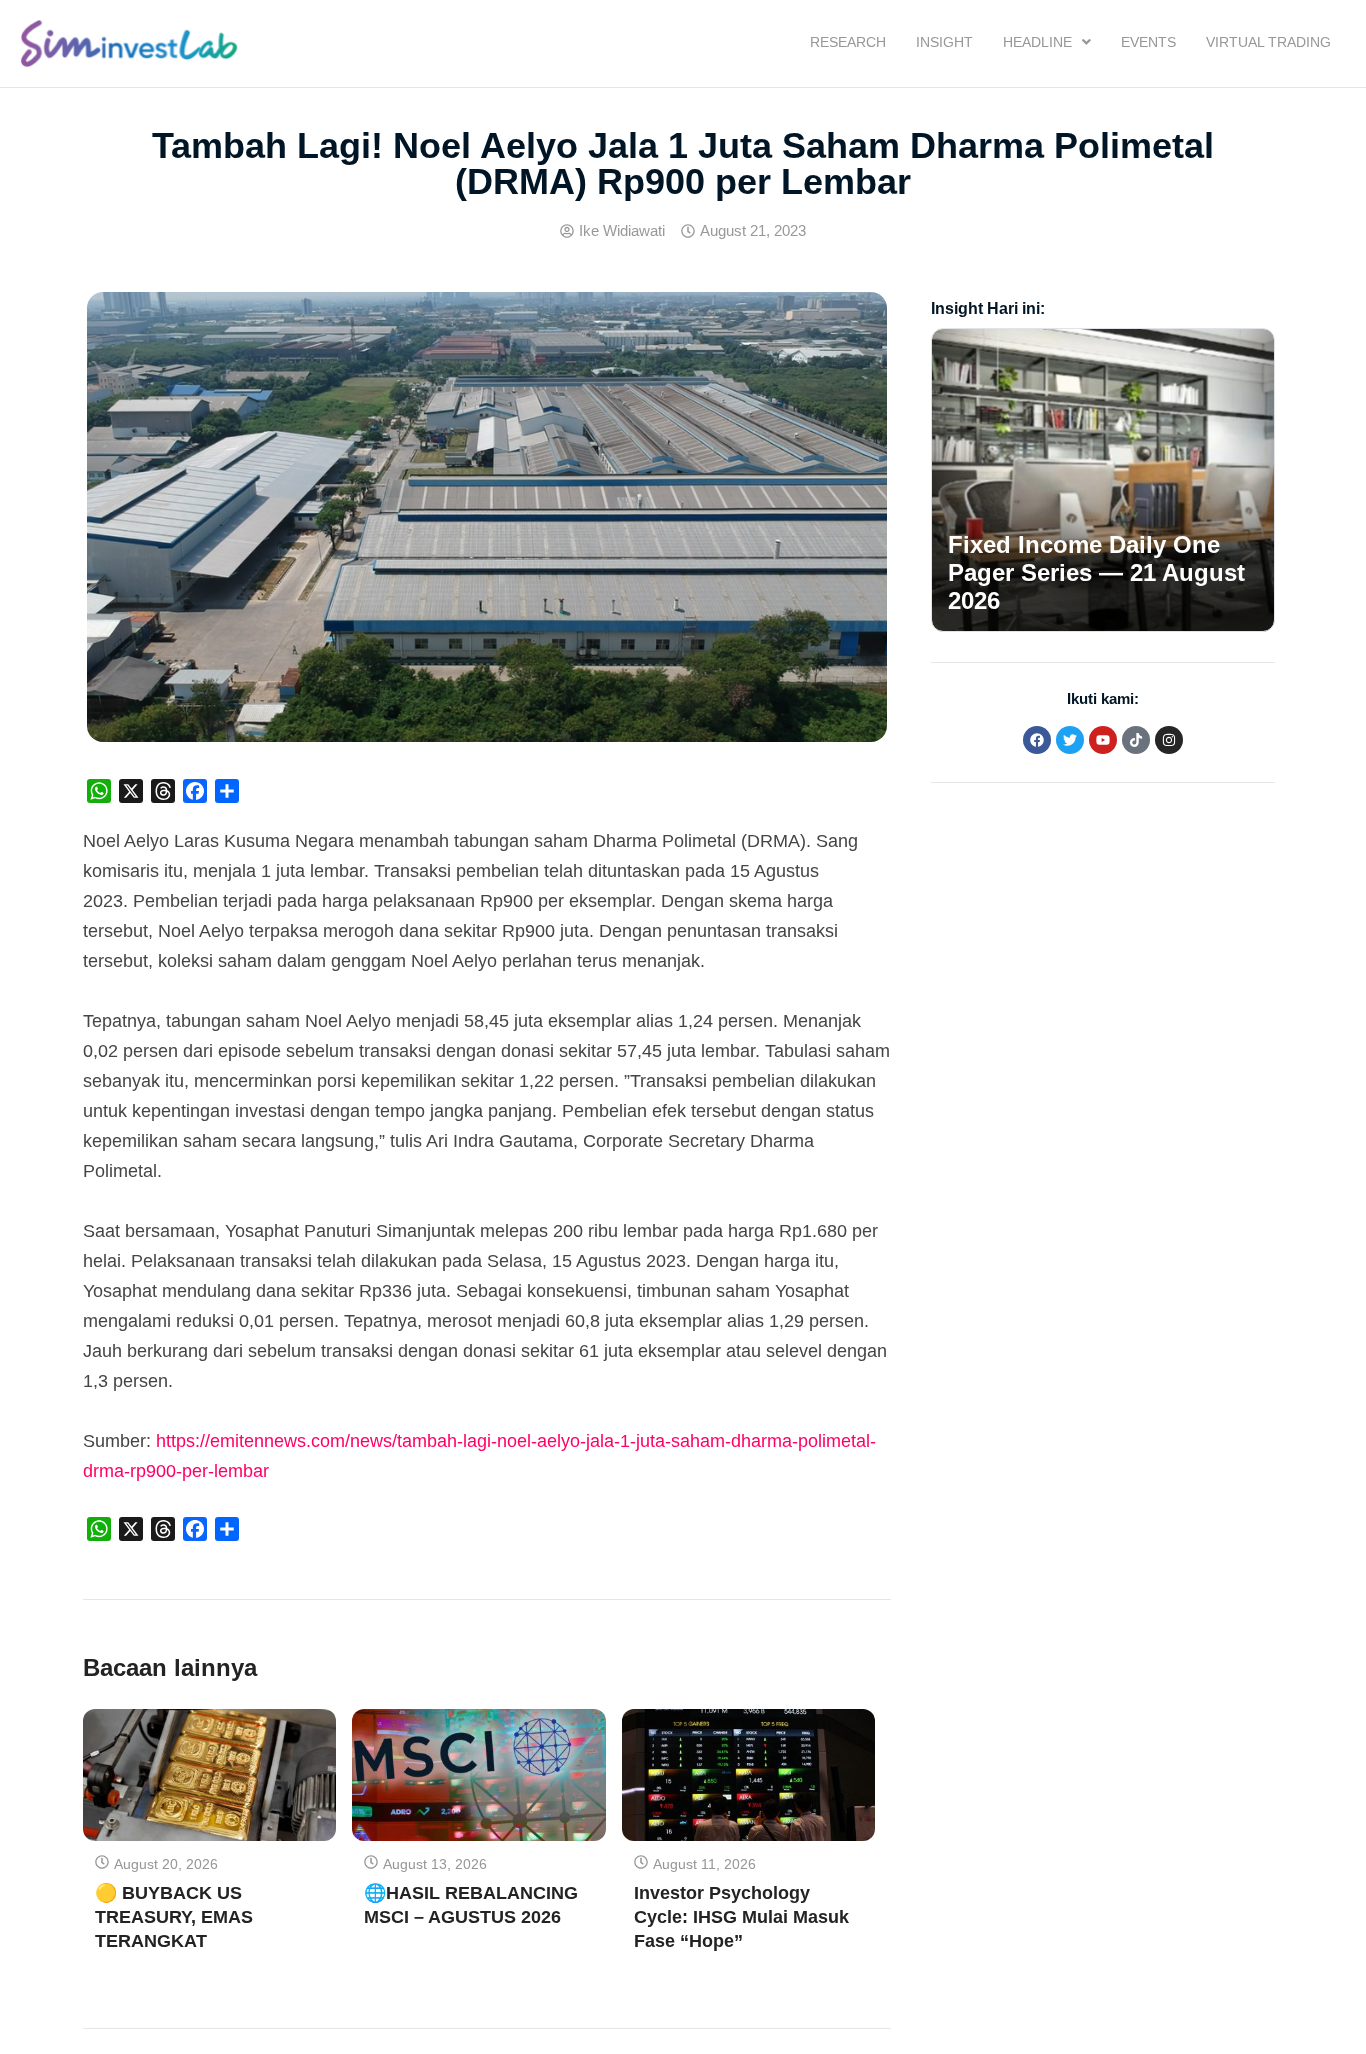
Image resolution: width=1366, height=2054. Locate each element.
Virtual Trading (1268, 42)
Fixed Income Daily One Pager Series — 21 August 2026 (1096, 572)
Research (848, 42)
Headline (1037, 42)
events (1148, 42)
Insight (944, 42)
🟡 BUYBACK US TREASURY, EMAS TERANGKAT (174, 1917)
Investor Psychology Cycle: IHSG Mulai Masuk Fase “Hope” (741, 1917)
